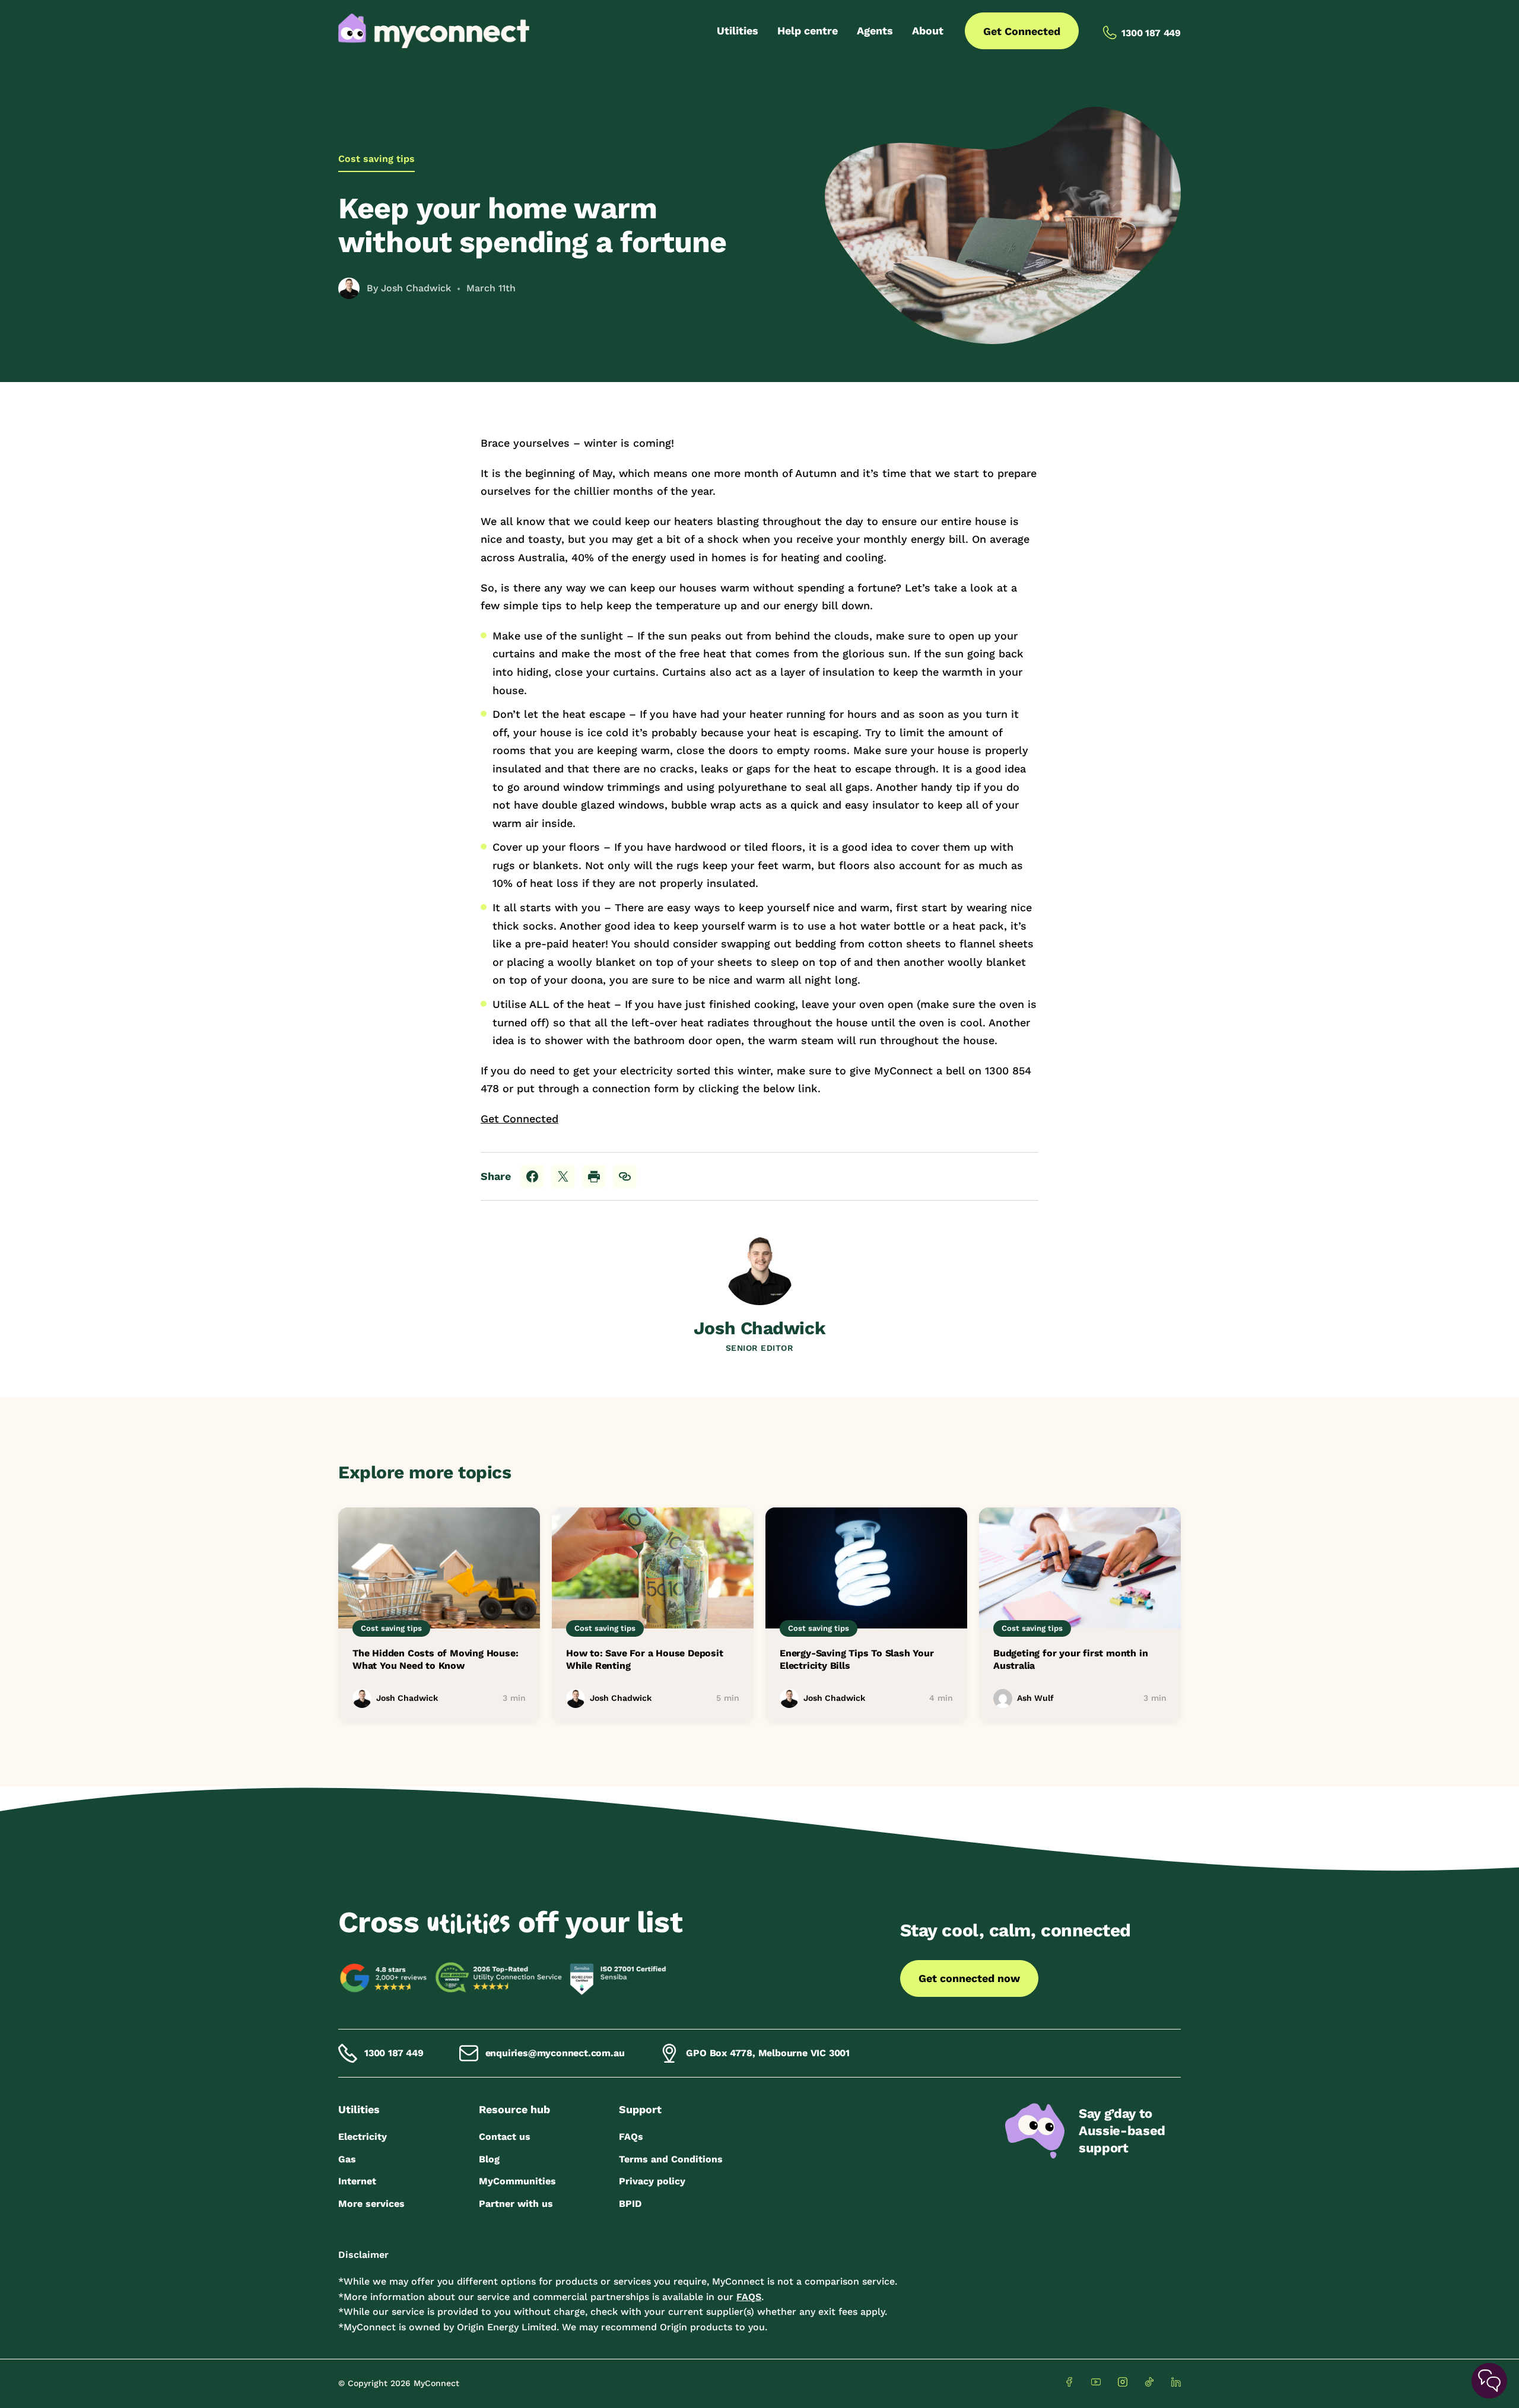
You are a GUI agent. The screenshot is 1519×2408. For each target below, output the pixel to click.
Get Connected (1022, 31)
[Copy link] (625, 1176)
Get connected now (969, 1978)
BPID (630, 2204)
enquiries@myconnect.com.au (555, 2053)
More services (371, 2204)
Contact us (505, 2137)
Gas (347, 2159)
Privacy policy (652, 2181)
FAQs (631, 2137)
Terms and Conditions (671, 2159)
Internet (357, 2181)
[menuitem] (738, 31)
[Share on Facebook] (532, 1176)
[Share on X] (563, 1176)
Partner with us (516, 2204)
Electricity (363, 2137)
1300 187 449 (394, 2053)
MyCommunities (517, 2181)
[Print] (594, 1176)
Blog (489, 2159)
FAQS (749, 2297)
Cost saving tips (376, 159)
